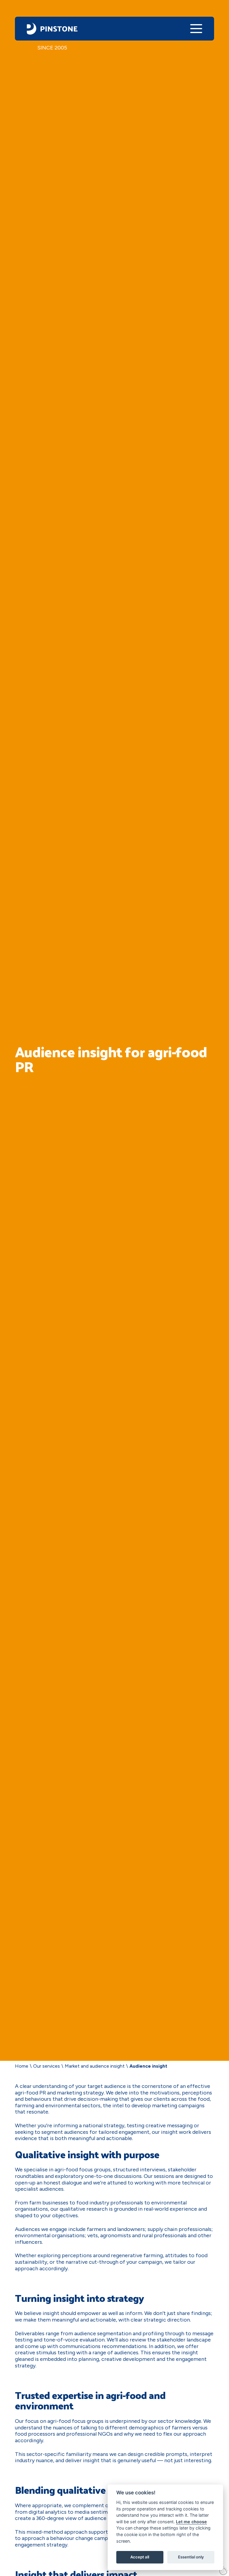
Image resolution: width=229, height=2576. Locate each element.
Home (22, 2066)
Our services (47, 2066)
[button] (196, 29)
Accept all (140, 2557)
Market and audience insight (95, 2066)
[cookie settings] (224, 2571)
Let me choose (191, 2522)
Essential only (191, 2557)
